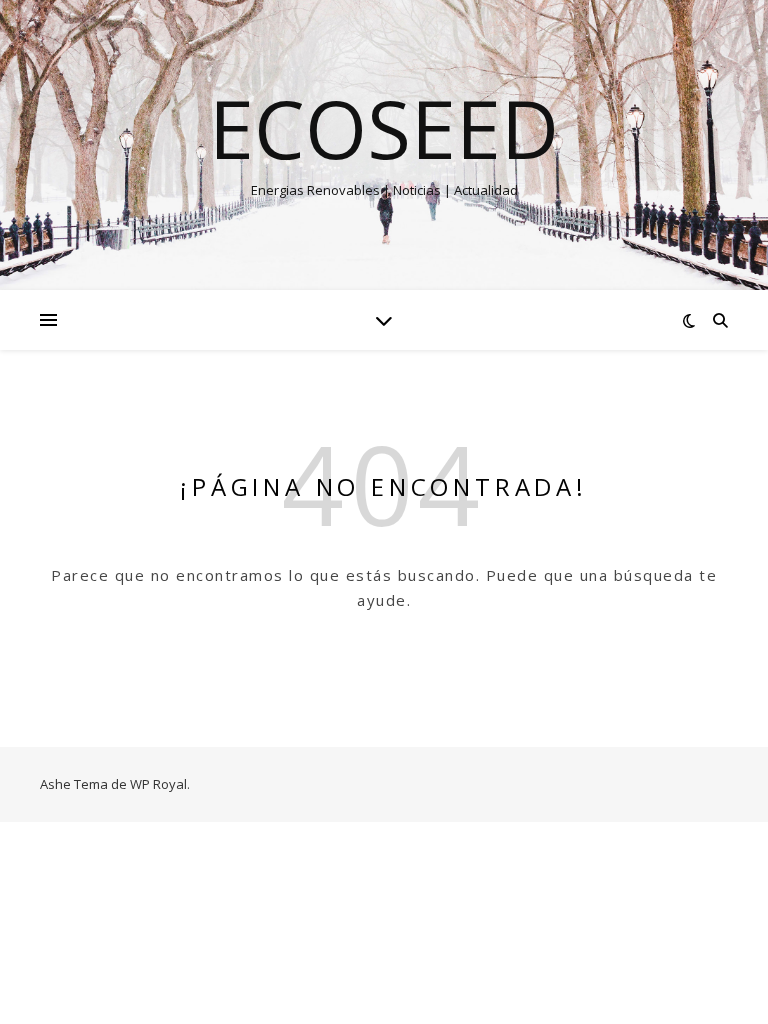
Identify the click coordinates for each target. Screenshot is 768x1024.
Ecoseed (384, 128)
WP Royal (158, 784)
